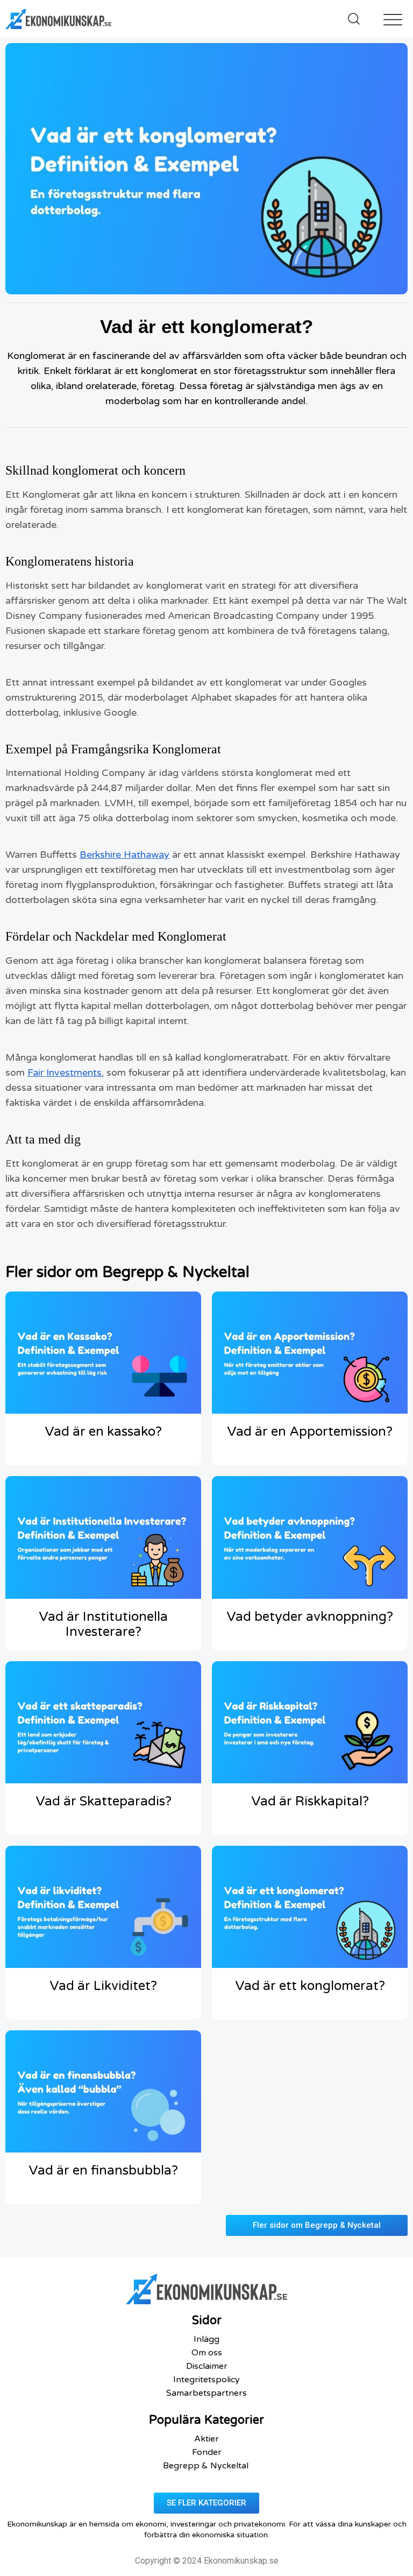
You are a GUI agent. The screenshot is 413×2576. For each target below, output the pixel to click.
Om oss (207, 2353)
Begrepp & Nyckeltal (207, 2466)
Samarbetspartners (206, 2393)
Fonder (207, 2452)
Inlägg (206, 2339)
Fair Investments (65, 1072)
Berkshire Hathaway (124, 855)
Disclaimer (207, 2366)
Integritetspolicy (206, 2380)
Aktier (206, 2439)
